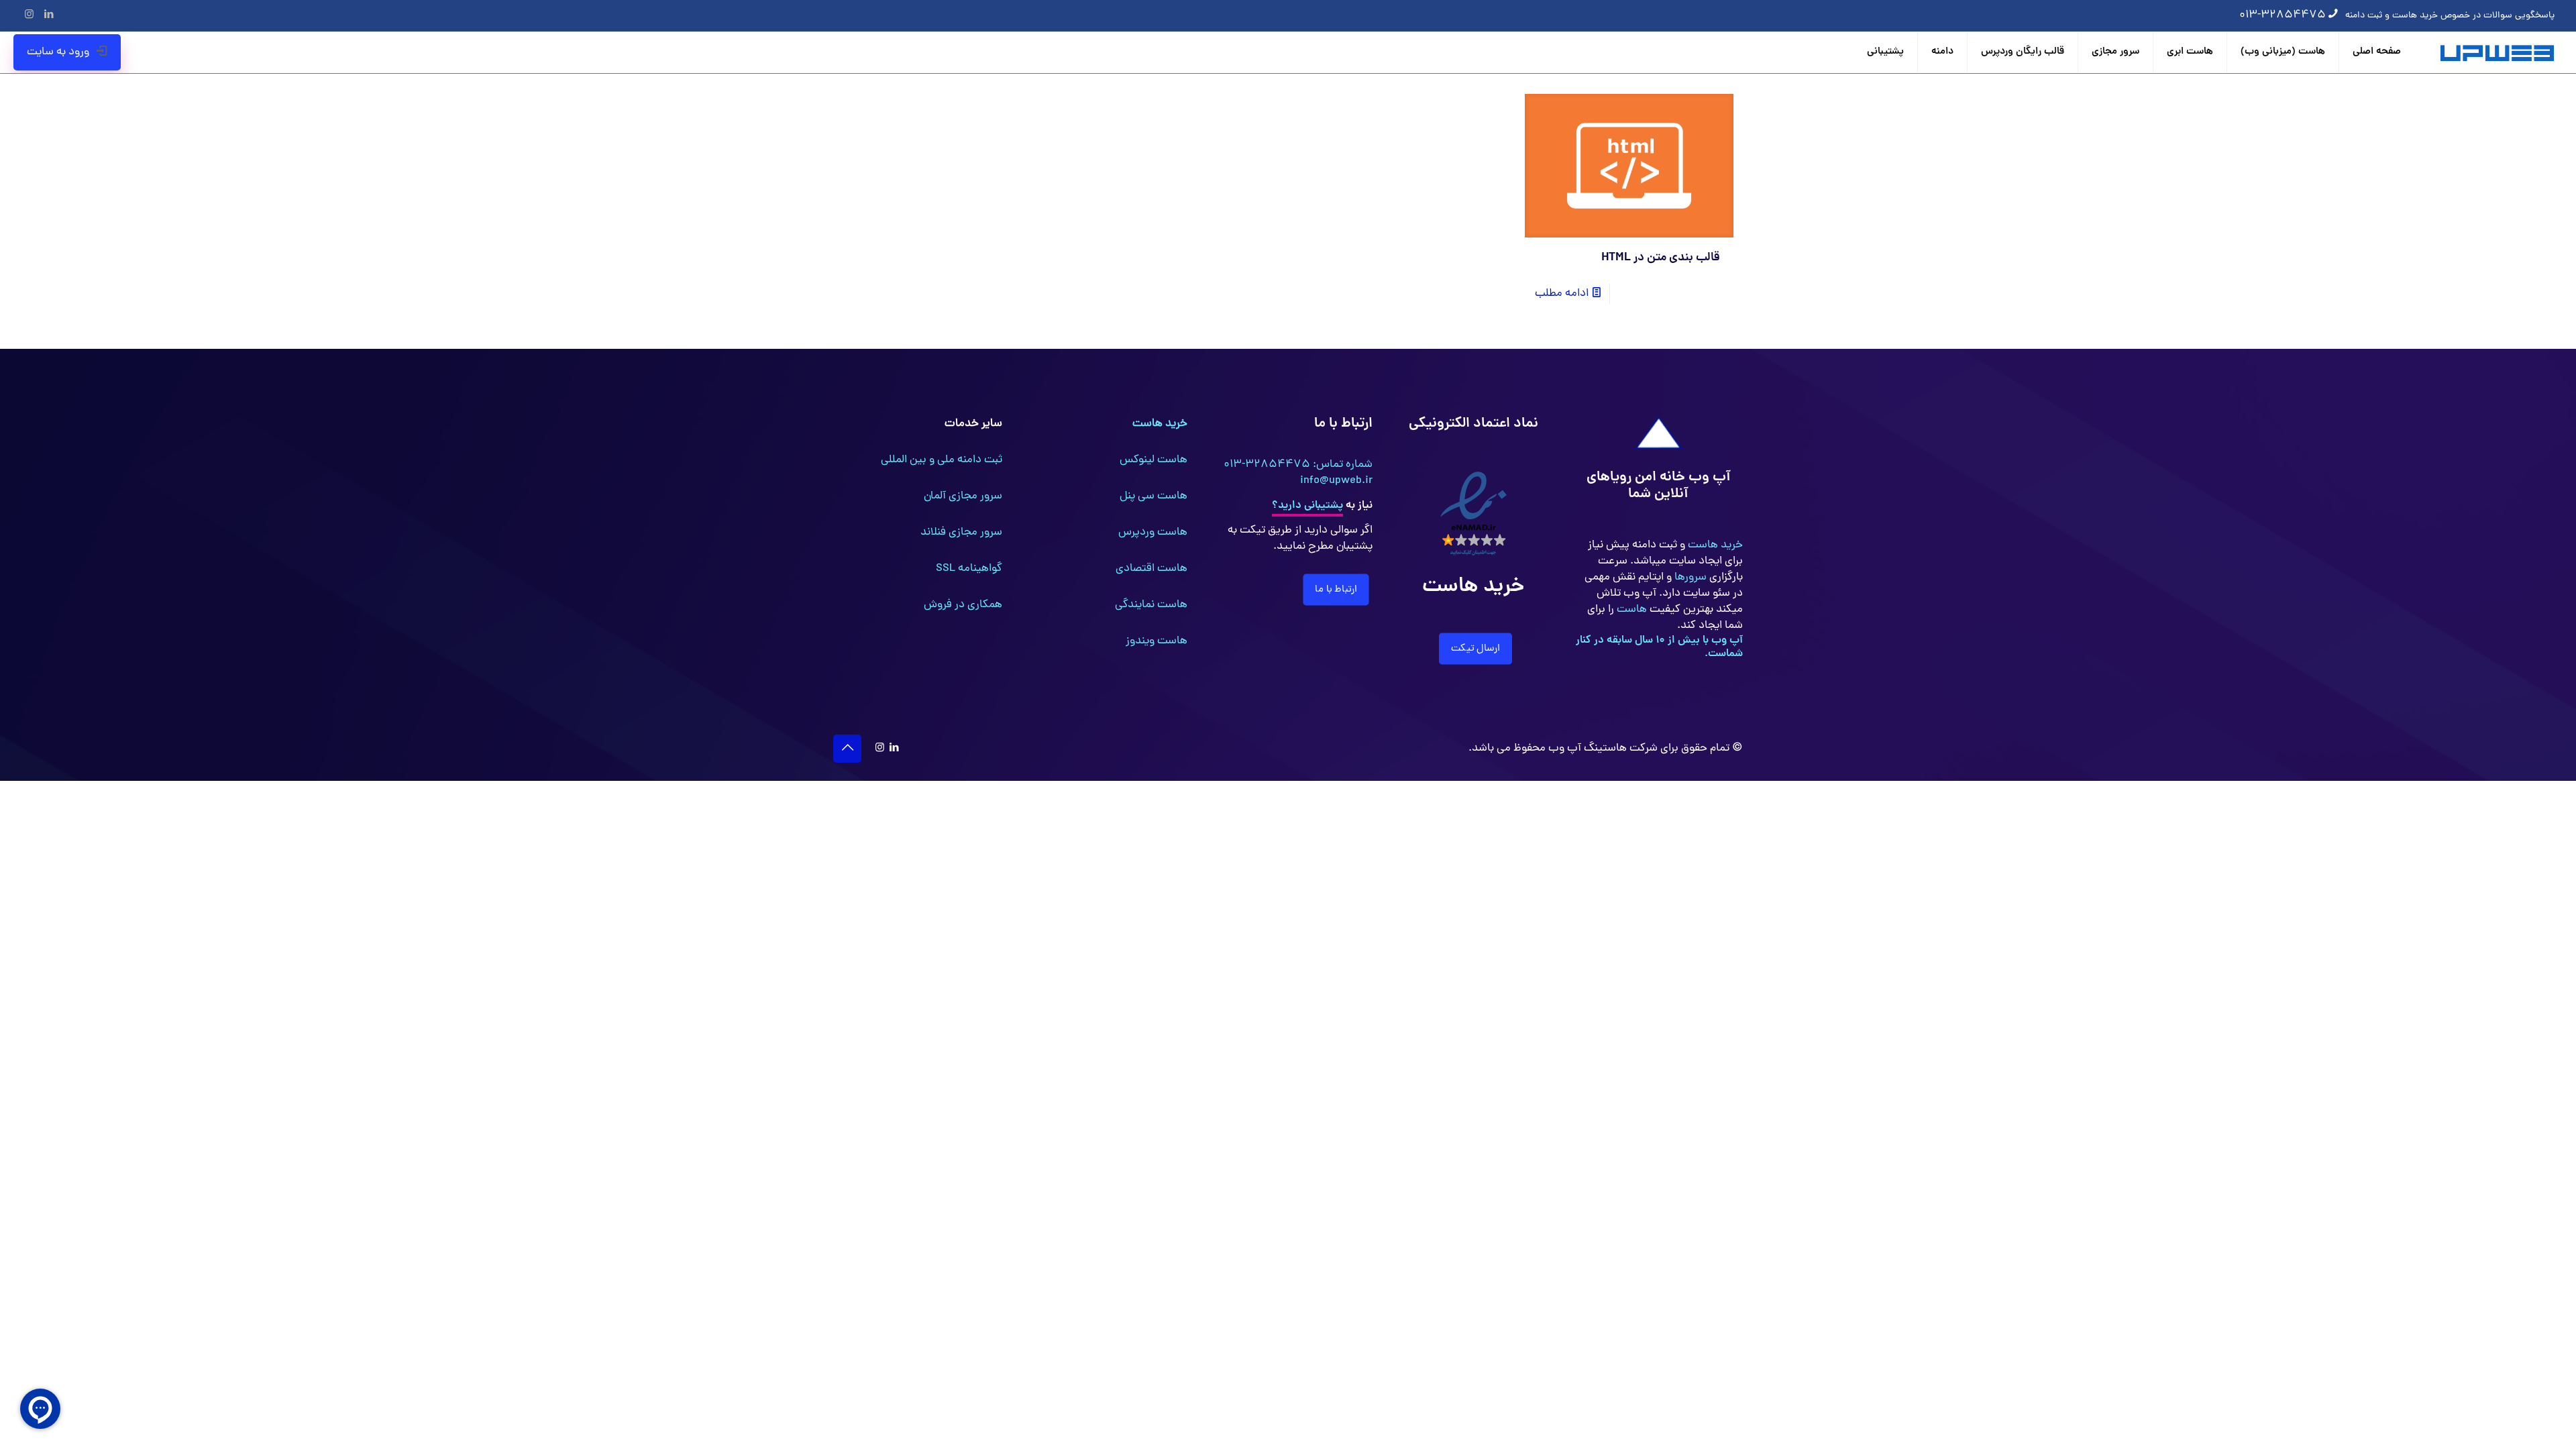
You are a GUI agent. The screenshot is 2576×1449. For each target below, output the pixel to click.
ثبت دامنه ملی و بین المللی (942, 460)
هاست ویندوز (1157, 641)
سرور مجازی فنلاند (961, 533)
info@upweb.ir (1336, 481)
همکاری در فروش (963, 605)
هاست (1630, 610)
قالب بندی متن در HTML (1661, 258)
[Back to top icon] (847, 749)
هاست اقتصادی (1151, 569)
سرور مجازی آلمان (963, 496)
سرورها (1689, 578)
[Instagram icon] (29, 16)
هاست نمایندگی (1151, 605)
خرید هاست (1714, 545)
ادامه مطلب (1562, 294)
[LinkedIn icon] (49, 16)
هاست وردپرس (1153, 533)
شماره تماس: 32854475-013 (1298, 465)
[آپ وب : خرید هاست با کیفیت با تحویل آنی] (2499, 52)
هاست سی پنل (1153, 496)
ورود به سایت (58, 52)
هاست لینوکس (1153, 460)
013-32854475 (2283, 15)
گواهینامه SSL (969, 569)
